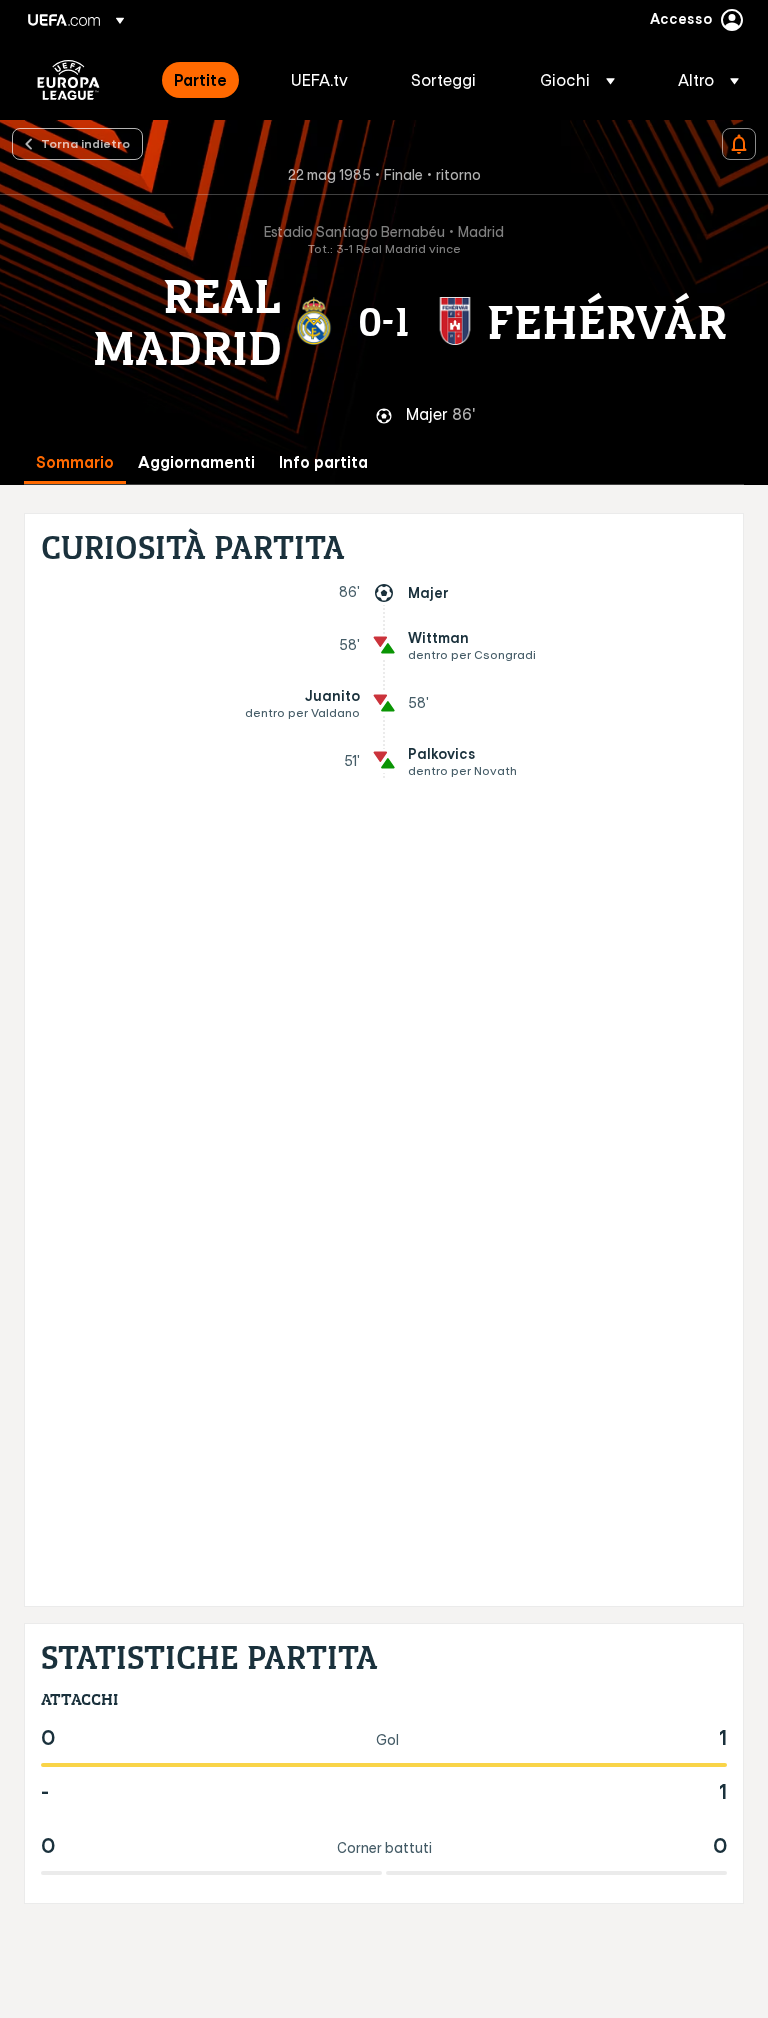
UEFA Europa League (68, 80)
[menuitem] (207, 80)
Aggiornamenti (196, 462)
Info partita (323, 462)
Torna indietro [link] (85, 143)
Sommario (75, 462)
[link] (200, 80)
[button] (577, 80)
